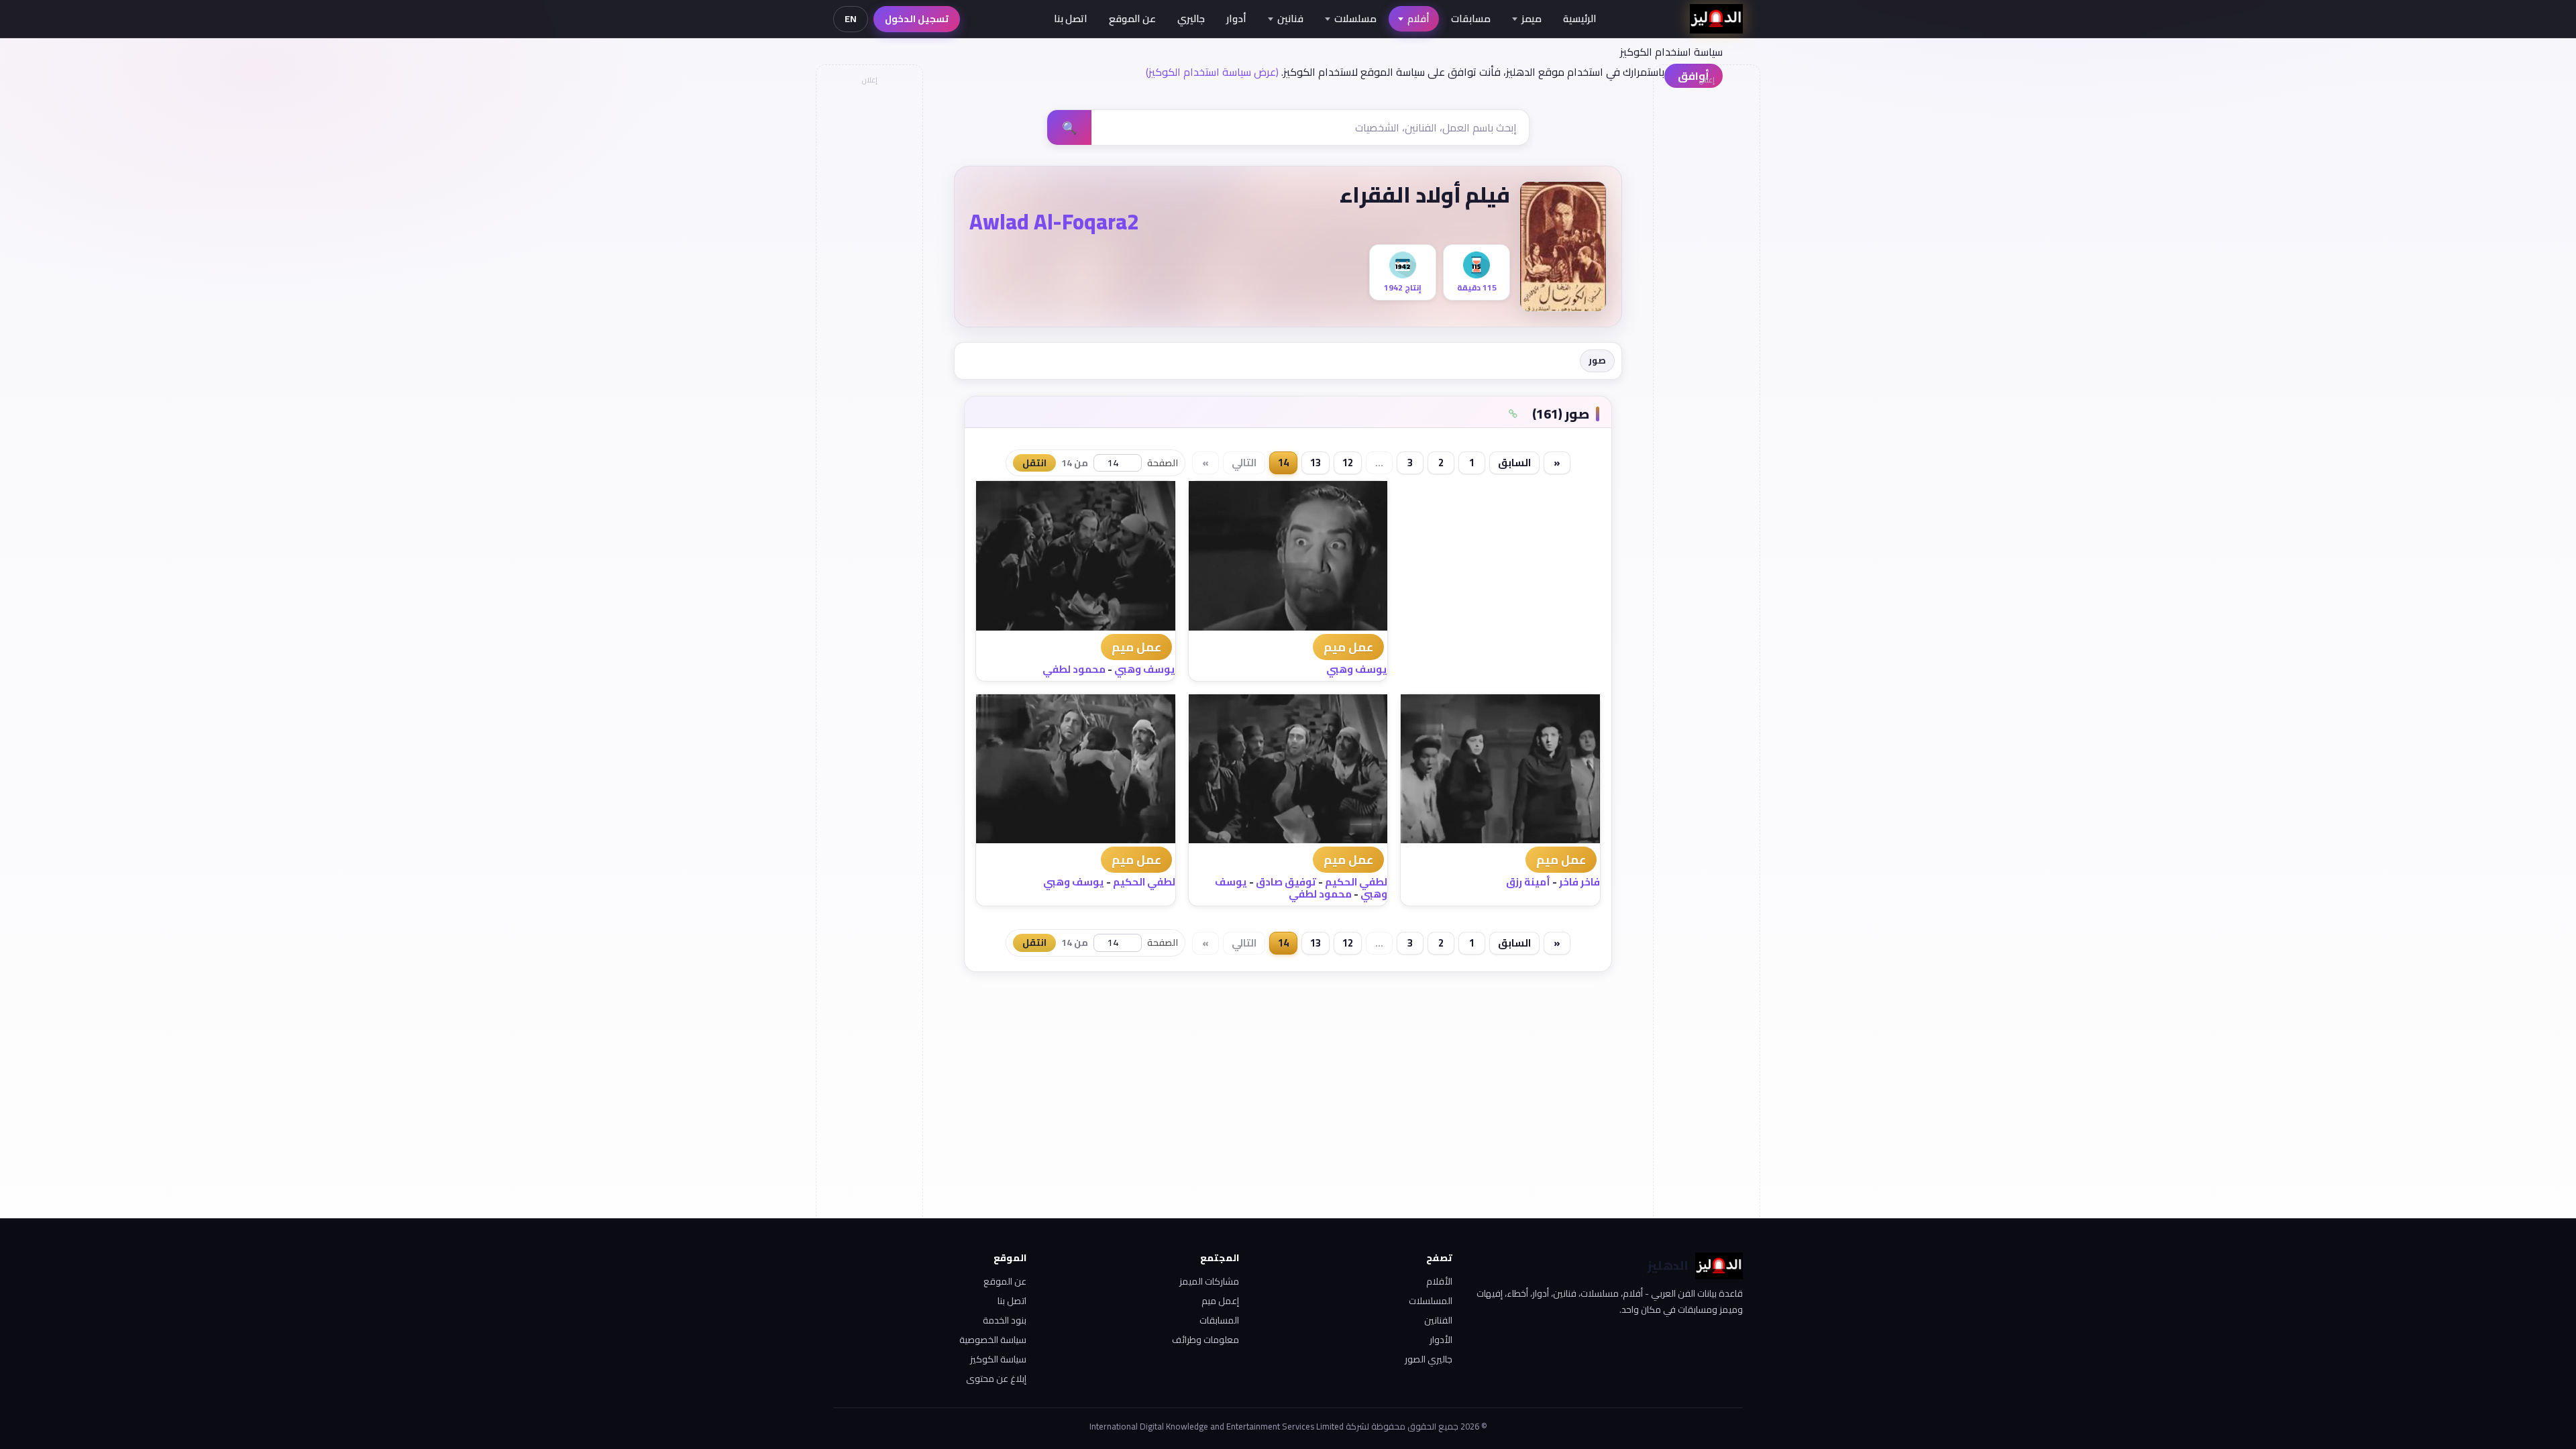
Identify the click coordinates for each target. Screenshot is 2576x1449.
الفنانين (1438, 1320)
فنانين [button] (1290, 18)
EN (851, 19)
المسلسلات (1431, 1301)
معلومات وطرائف (1205, 1340)
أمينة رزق (1528, 882)
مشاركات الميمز (1209, 1281)
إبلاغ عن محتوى (996, 1379)
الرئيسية (1580, 18)
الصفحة (1163, 463)
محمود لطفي (1074, 669)
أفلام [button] (1418, 18)
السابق (1514, 463)
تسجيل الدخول (917, 19)
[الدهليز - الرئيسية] (1716, 19)
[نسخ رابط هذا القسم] (1513, 414)
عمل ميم (1348, 647)
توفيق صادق (1286, 882)
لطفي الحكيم (1356, 882)
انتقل (1034, 463)
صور (1597, 360)
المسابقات (1219, 1320)
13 (1316, 463)
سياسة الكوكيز (998, 1359)
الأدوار (1441, 1340)
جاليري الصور (1429, 1359)
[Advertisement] (869, 292)
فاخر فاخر (1579, 882)
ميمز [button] (1532, 18)
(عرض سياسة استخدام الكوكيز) (1212, 72)
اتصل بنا (1071, 18)
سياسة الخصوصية (993, 1340)
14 (1283, 463)
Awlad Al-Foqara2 (1054, 221)
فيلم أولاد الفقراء (1425, 195)
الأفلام (1439, 1281)
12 (1348, 463)
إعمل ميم (1220, 1301)
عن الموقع (1132, 18)
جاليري (1191, 18)
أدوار (1236, 18)
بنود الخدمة (1005, 1320)
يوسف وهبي (1357, 669)
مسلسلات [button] (1355, 18)
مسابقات (1471, 18)
